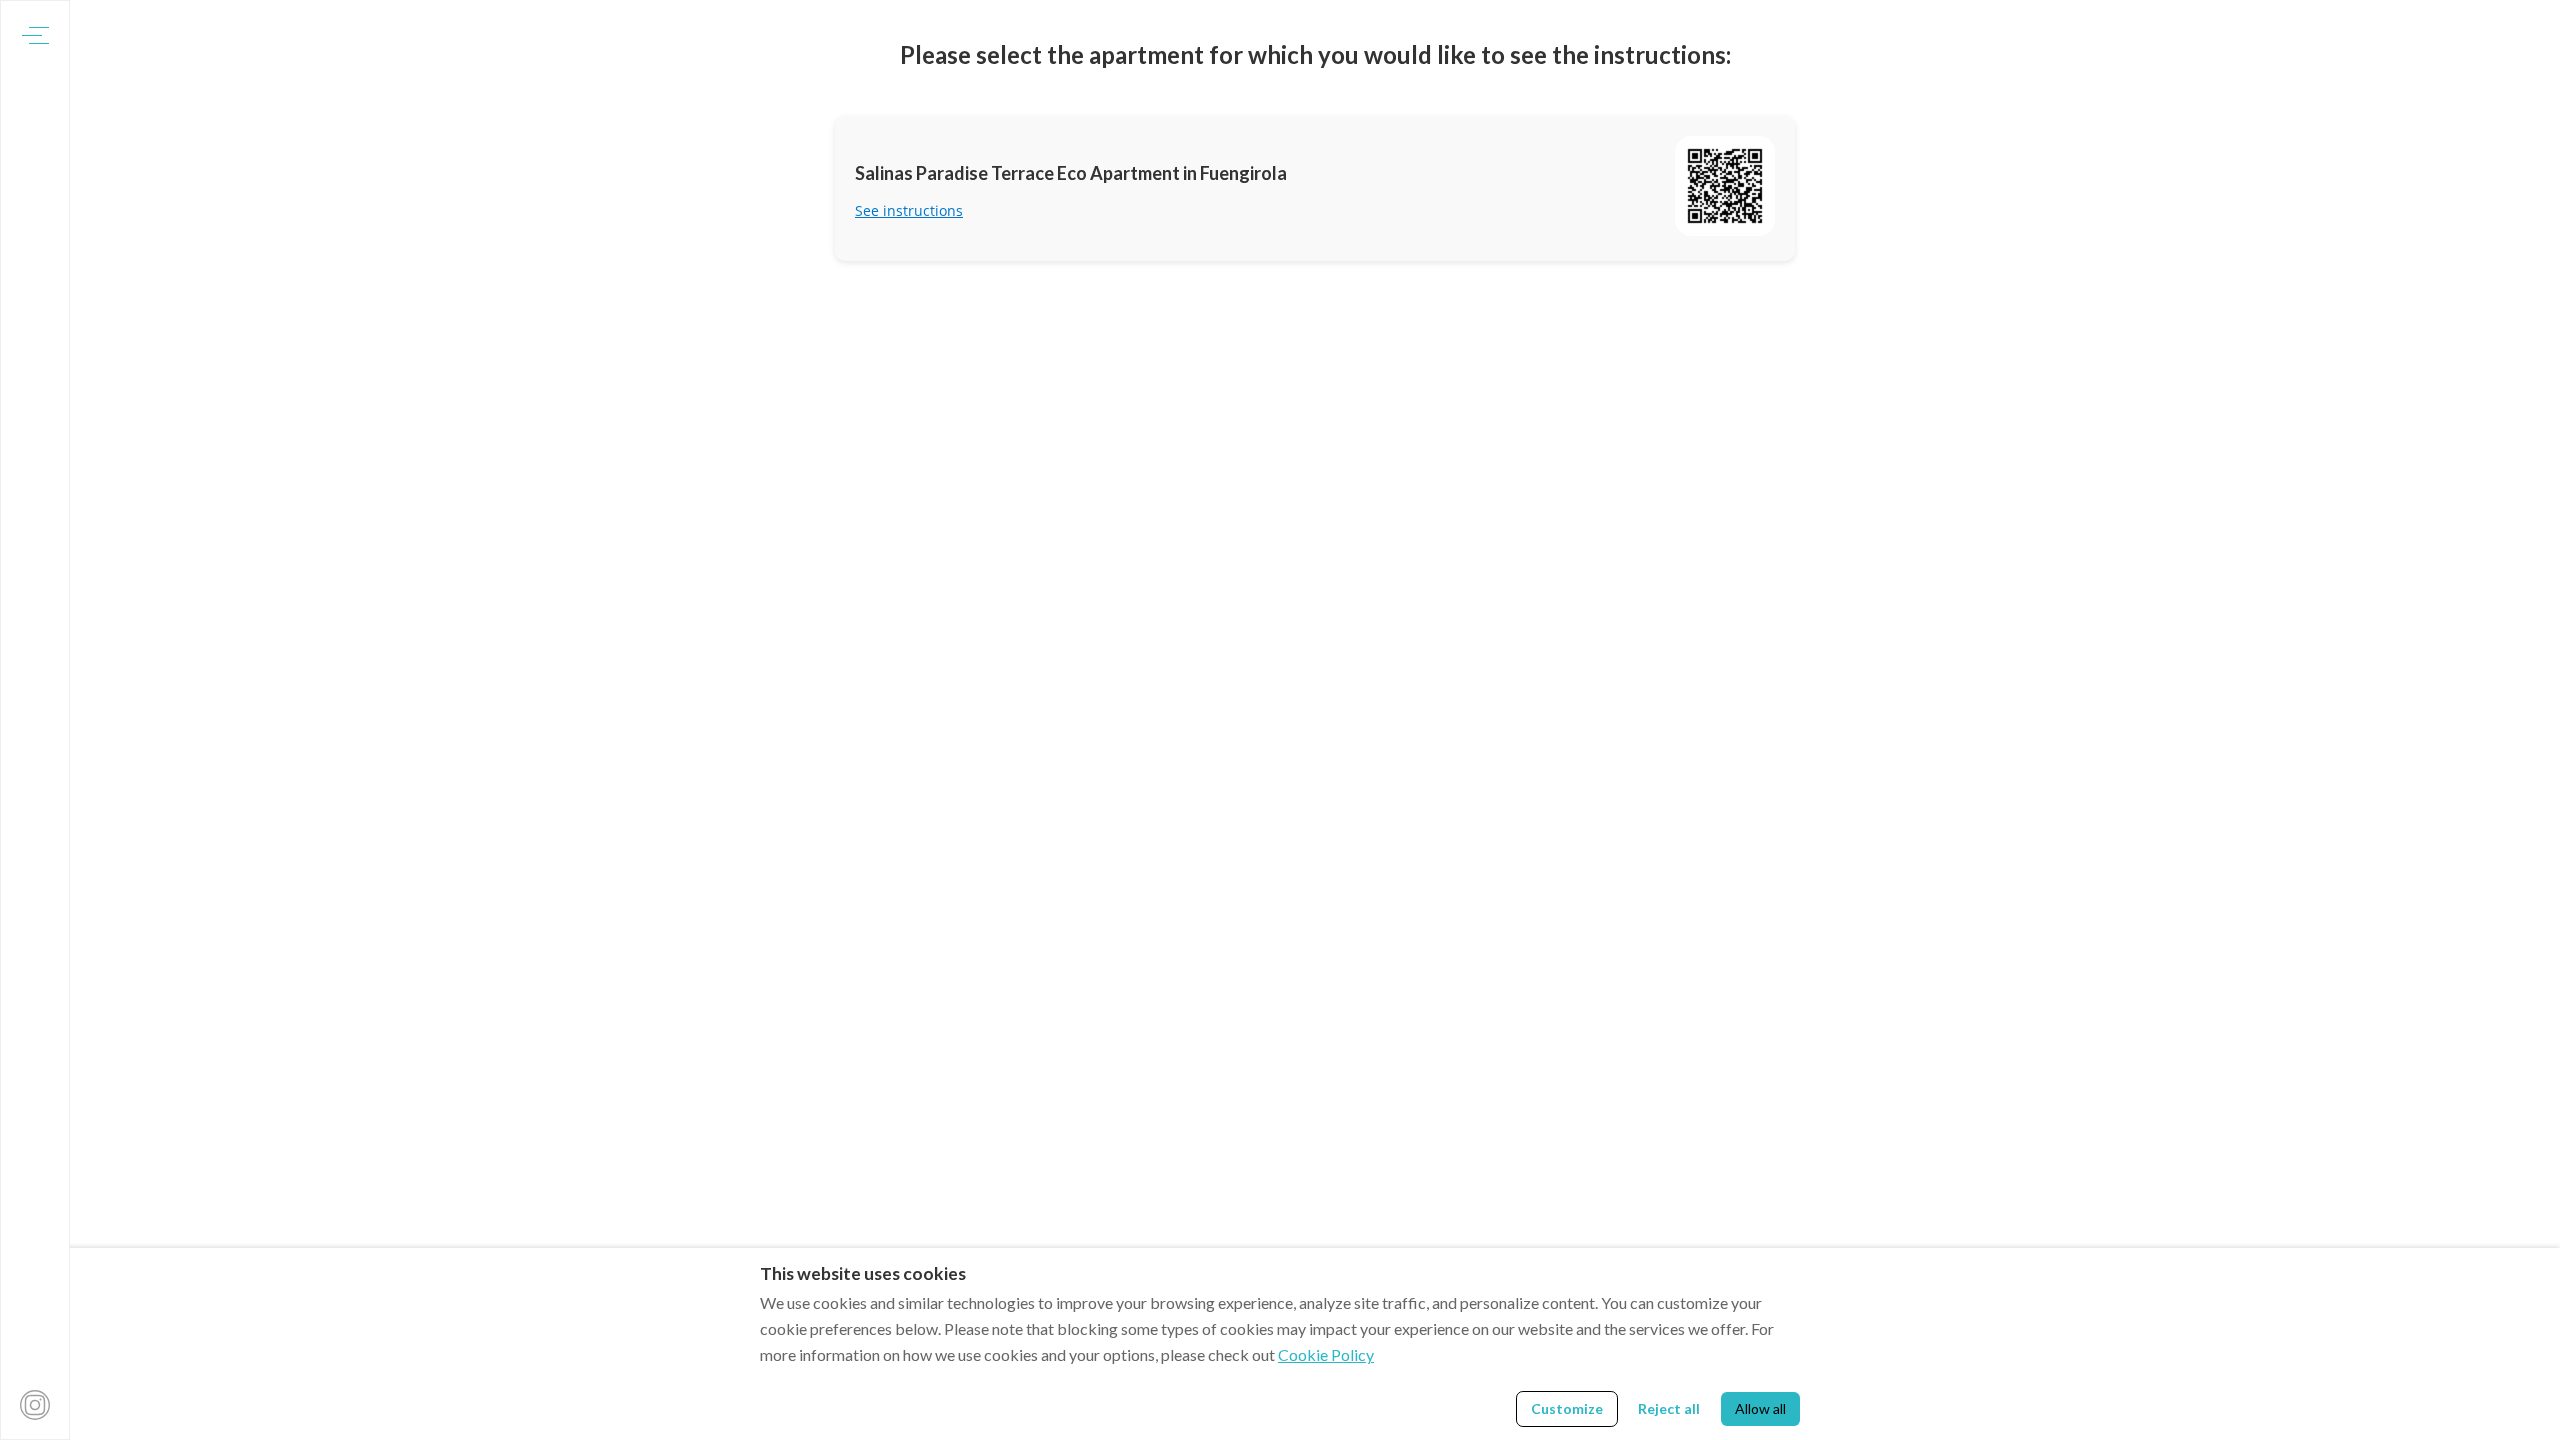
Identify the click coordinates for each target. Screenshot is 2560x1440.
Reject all (1669, 1408)
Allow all (1760, 1408)
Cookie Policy (1326, 1354)
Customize (1567, 1408)
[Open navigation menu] (35, 35)
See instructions (909, 210)
